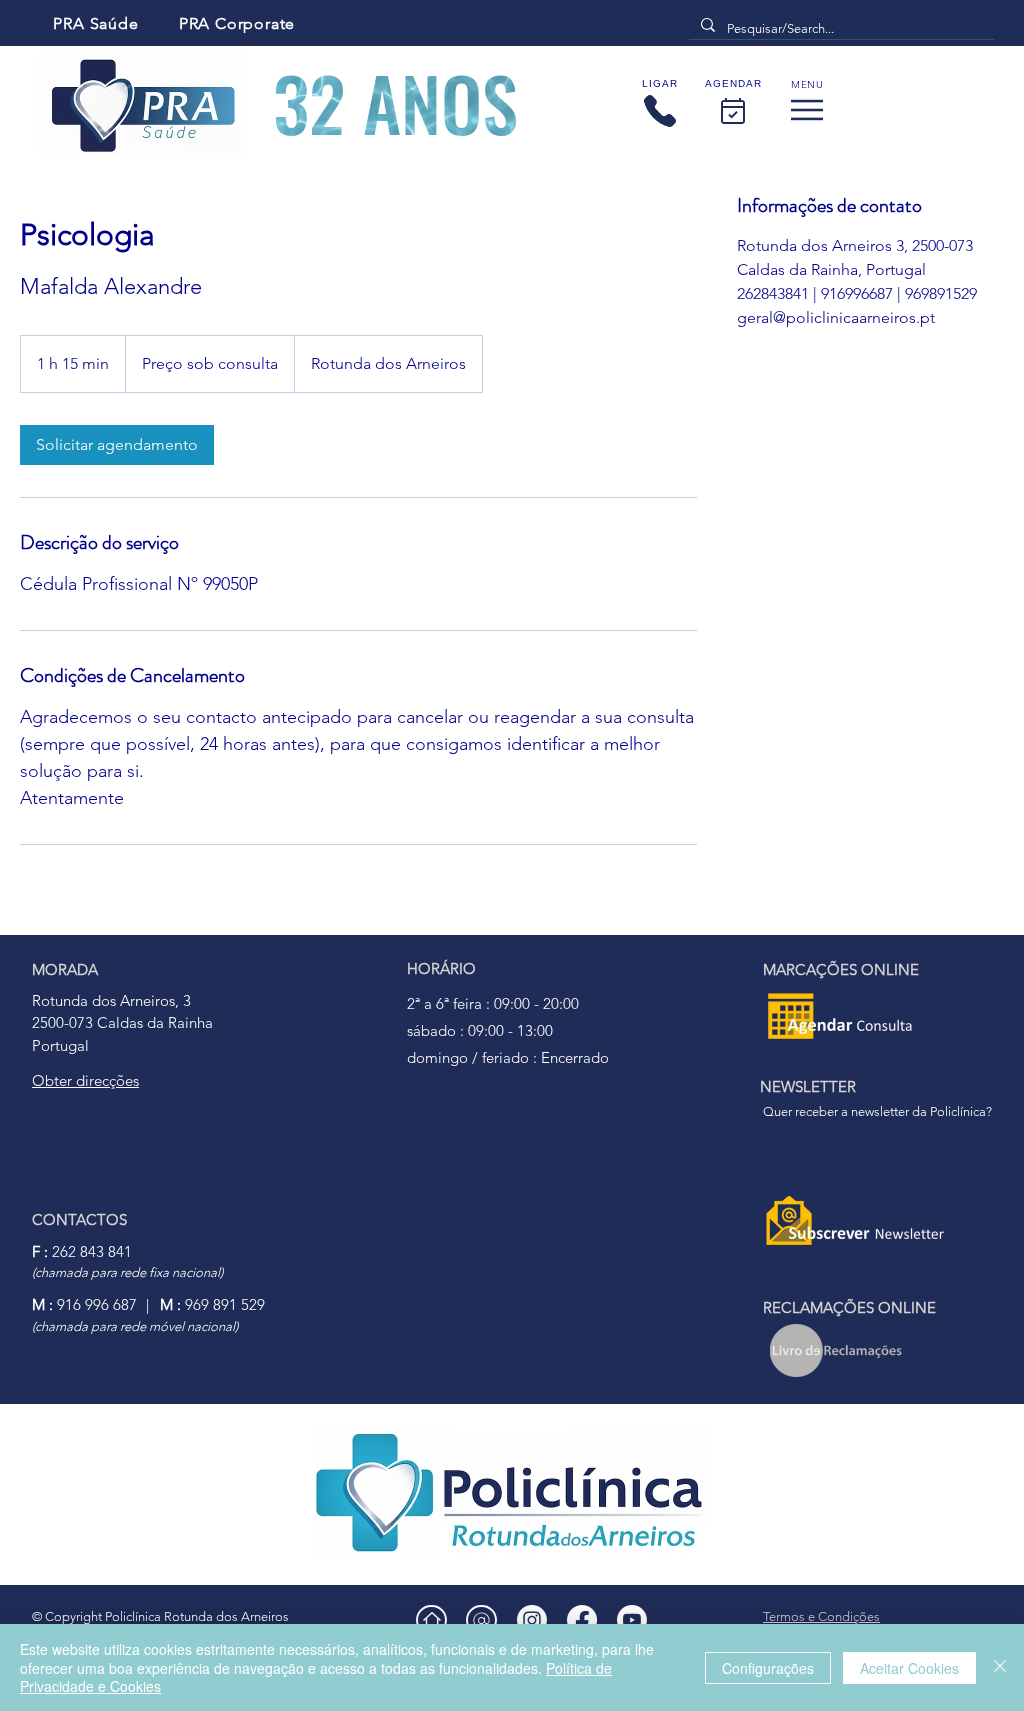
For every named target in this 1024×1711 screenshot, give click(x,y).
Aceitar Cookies (909, 1668)
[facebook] (582, 1620)
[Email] (481, 1620)
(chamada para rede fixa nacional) (127, 1272)
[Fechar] (1000, 1667)
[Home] (431, 1620)
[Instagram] (532, 1620)
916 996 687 (84, 1304)
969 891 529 (212, 1304)
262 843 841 (82, 1251)
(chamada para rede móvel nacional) (135, 1326)
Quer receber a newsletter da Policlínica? (877, 1111)
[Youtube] (632, 1620)
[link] (117, 445)
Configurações (768, 1668)
